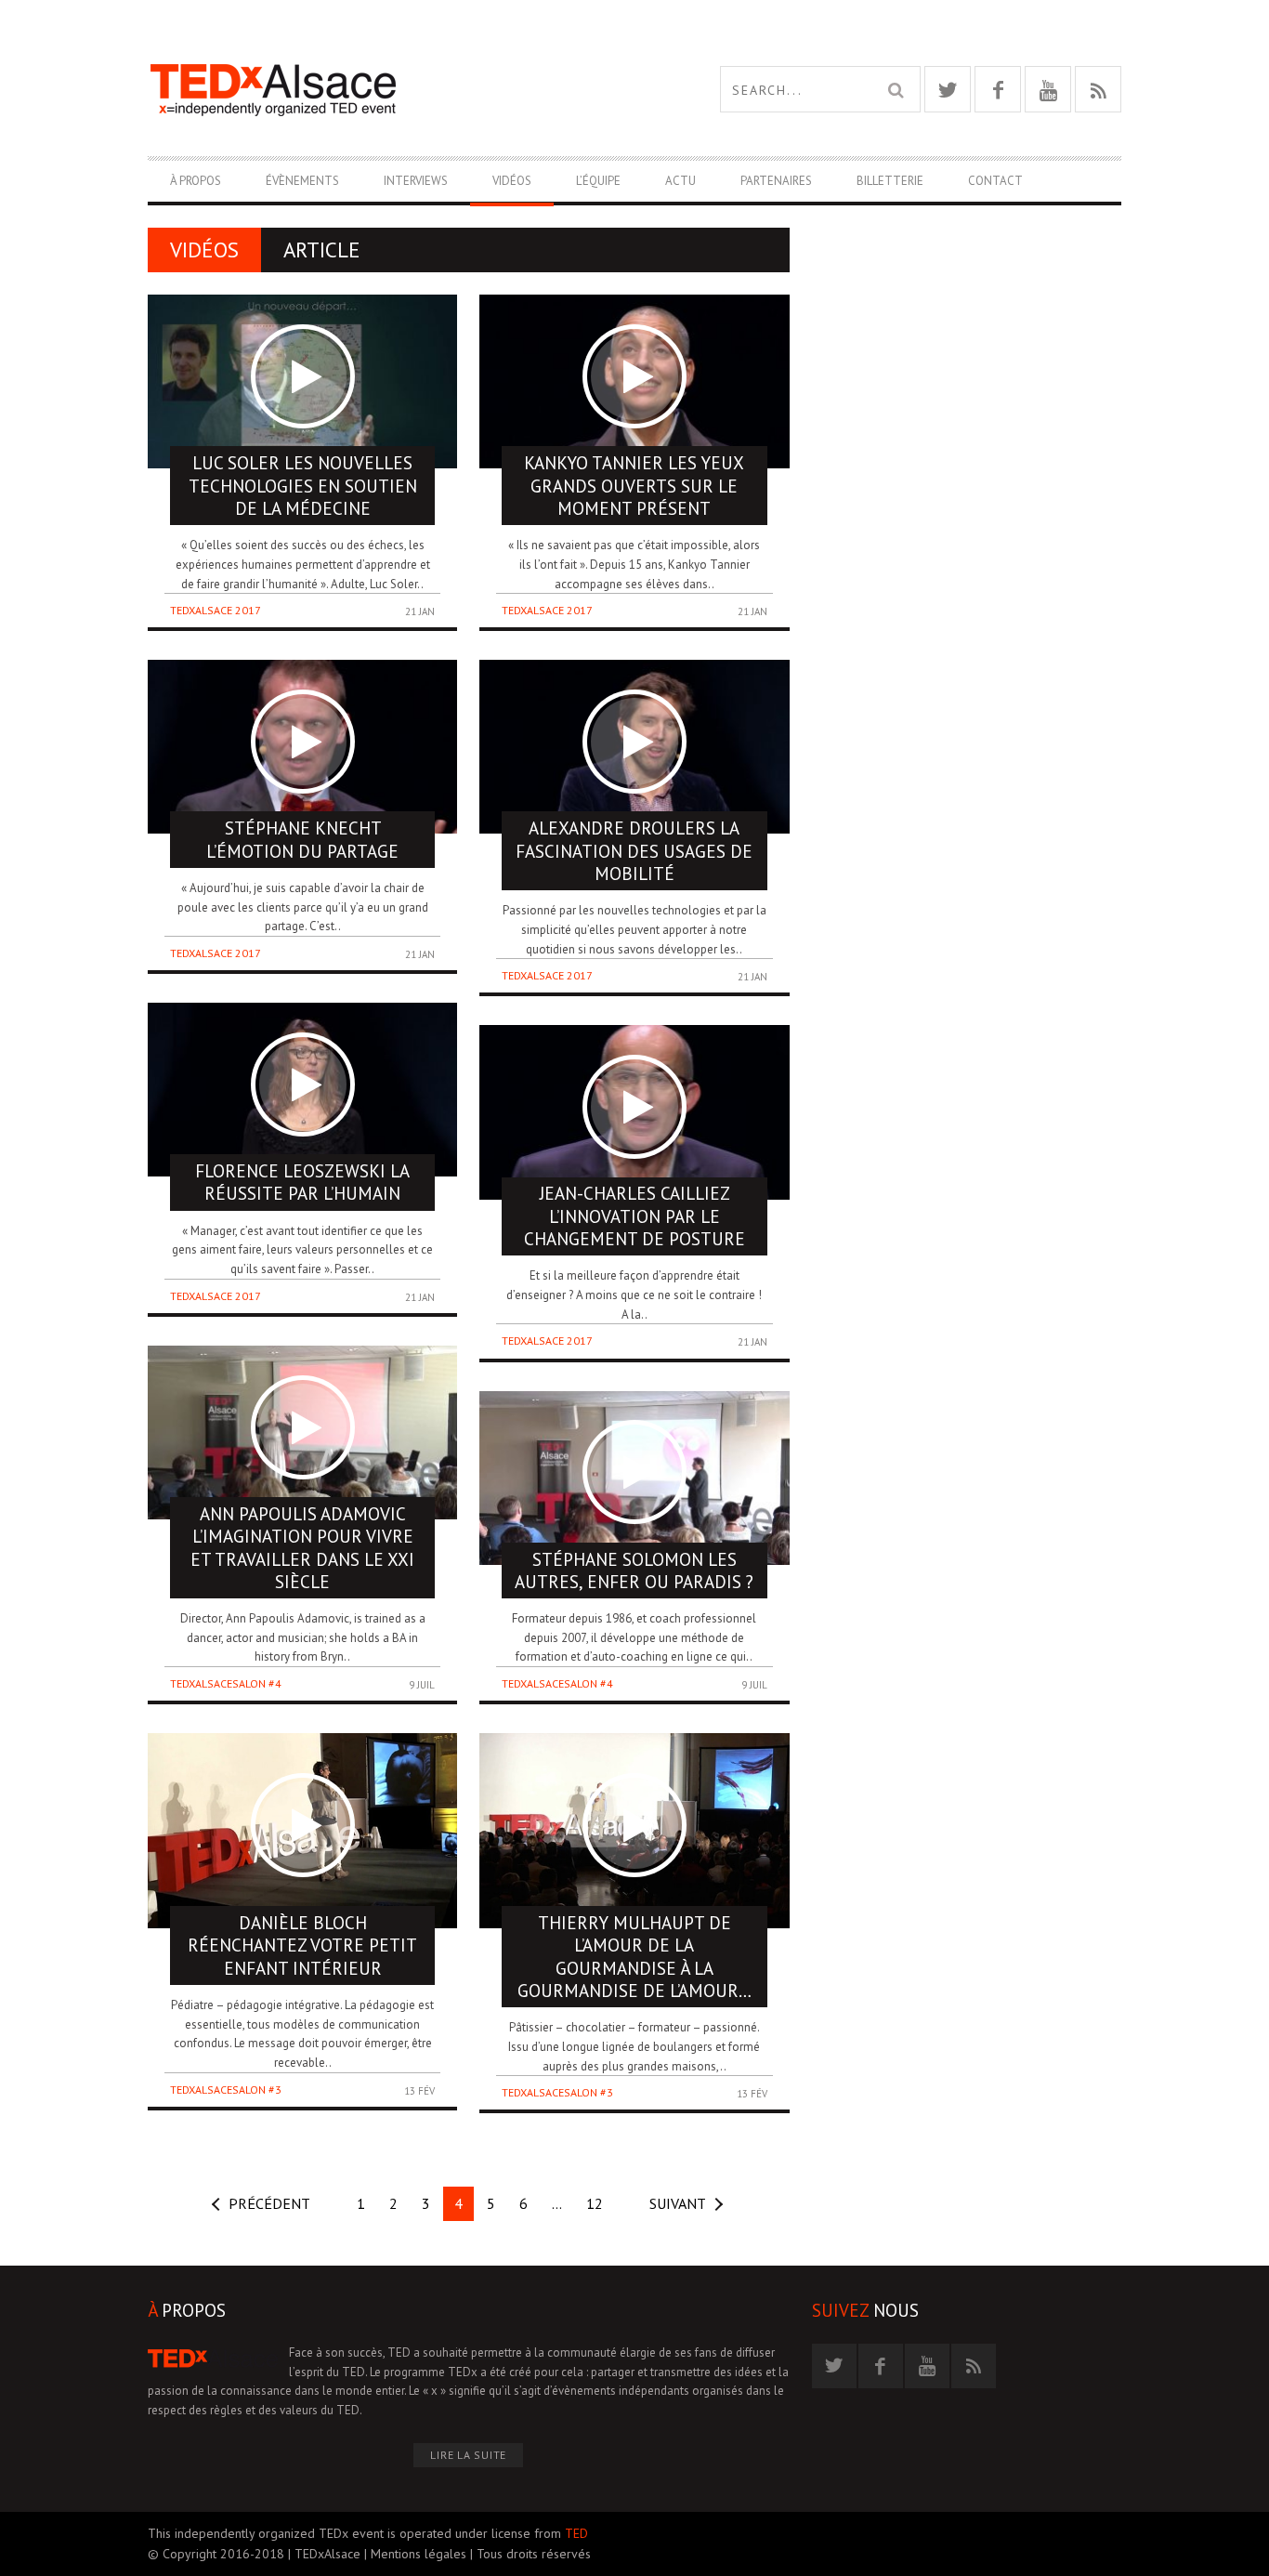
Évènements (302, 181)
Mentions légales (419, 2554)
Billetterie (890, 181)
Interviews (416, 181)
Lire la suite (468, 2455)
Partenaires (776, 181)
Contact (995, 181)
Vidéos (512, 181)
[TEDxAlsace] (391, 89)
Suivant (678, 2203)
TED (576, 2533)
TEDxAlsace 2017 (216, 610)
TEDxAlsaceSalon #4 (226, 1683)
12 (595, 2203)
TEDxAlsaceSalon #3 (226, 2090)
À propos (196, 181)
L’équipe (598, 181)
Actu (680, 181)
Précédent (269, 2203)
